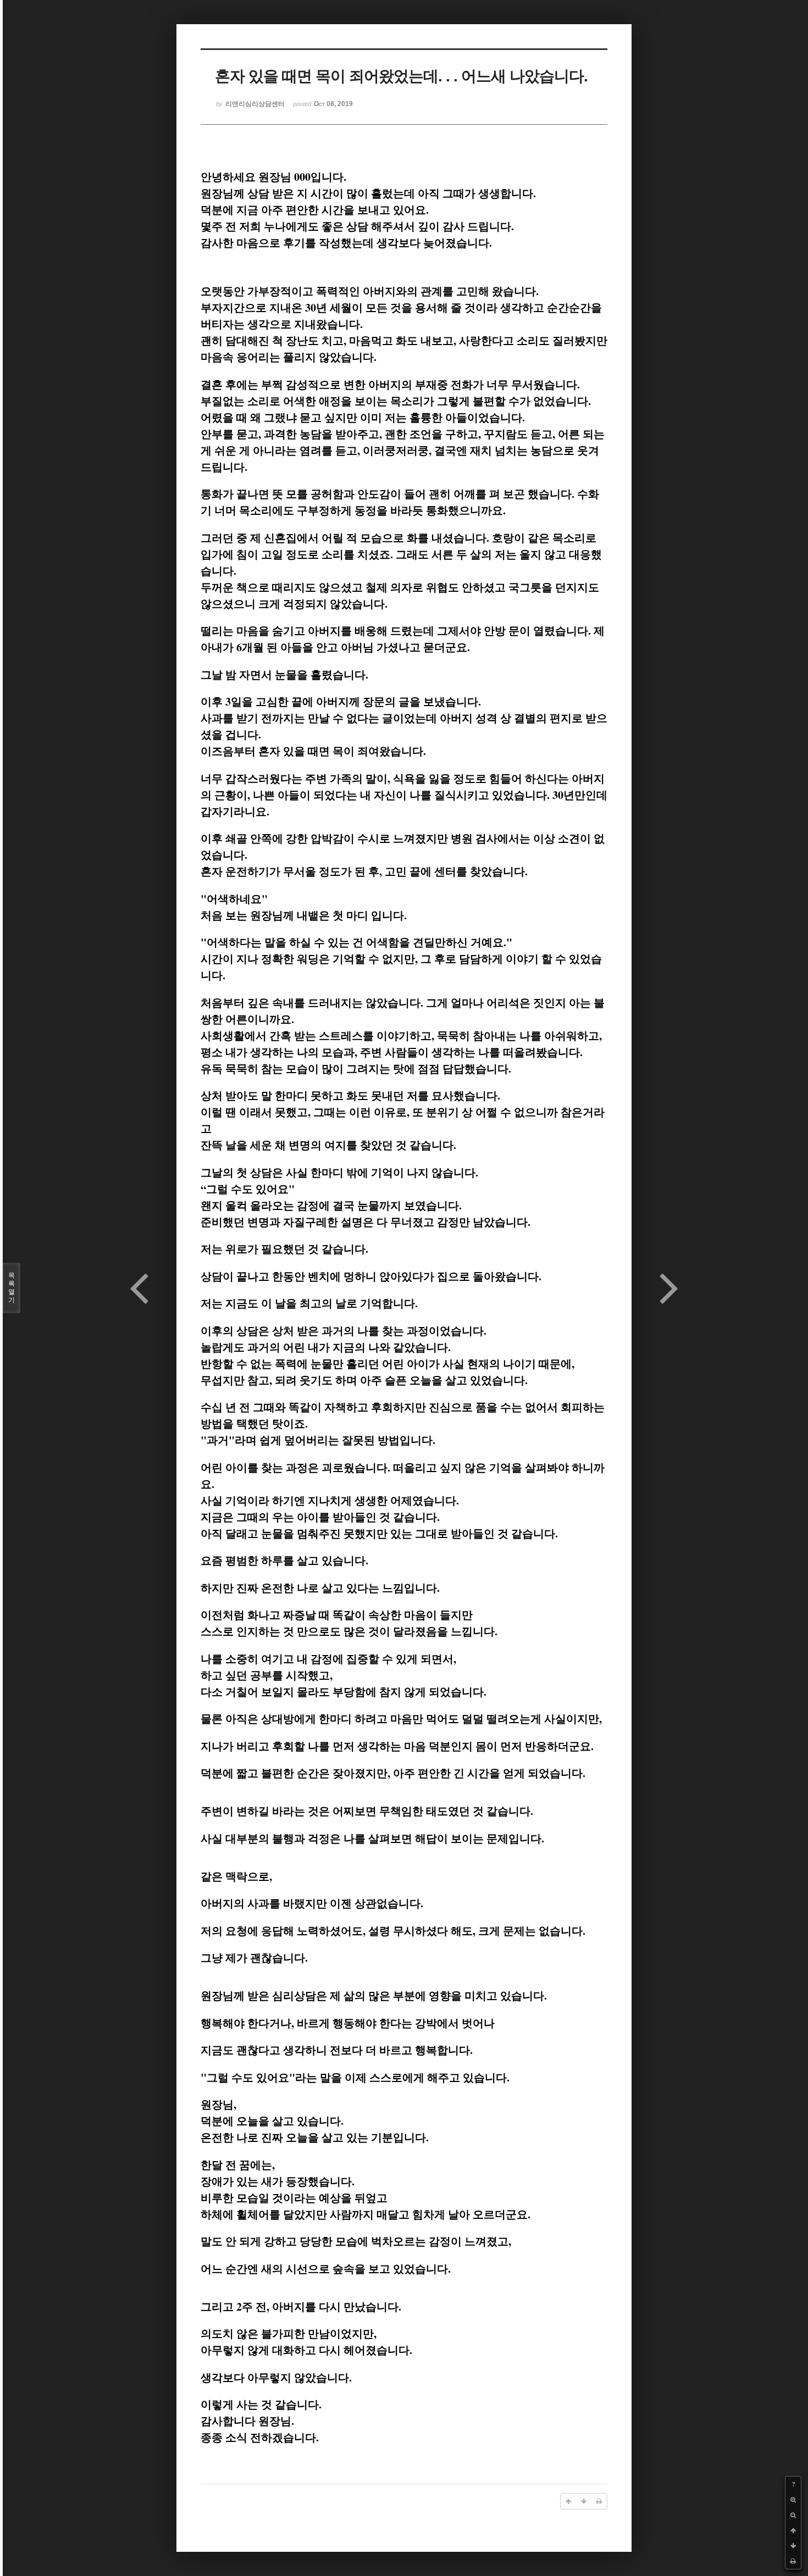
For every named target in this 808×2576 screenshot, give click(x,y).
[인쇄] (793, 2561)
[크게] (793, 2500)
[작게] (793, 2515)
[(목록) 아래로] (793, 2546)
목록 (12, 1288)
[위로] (793, 2530)
